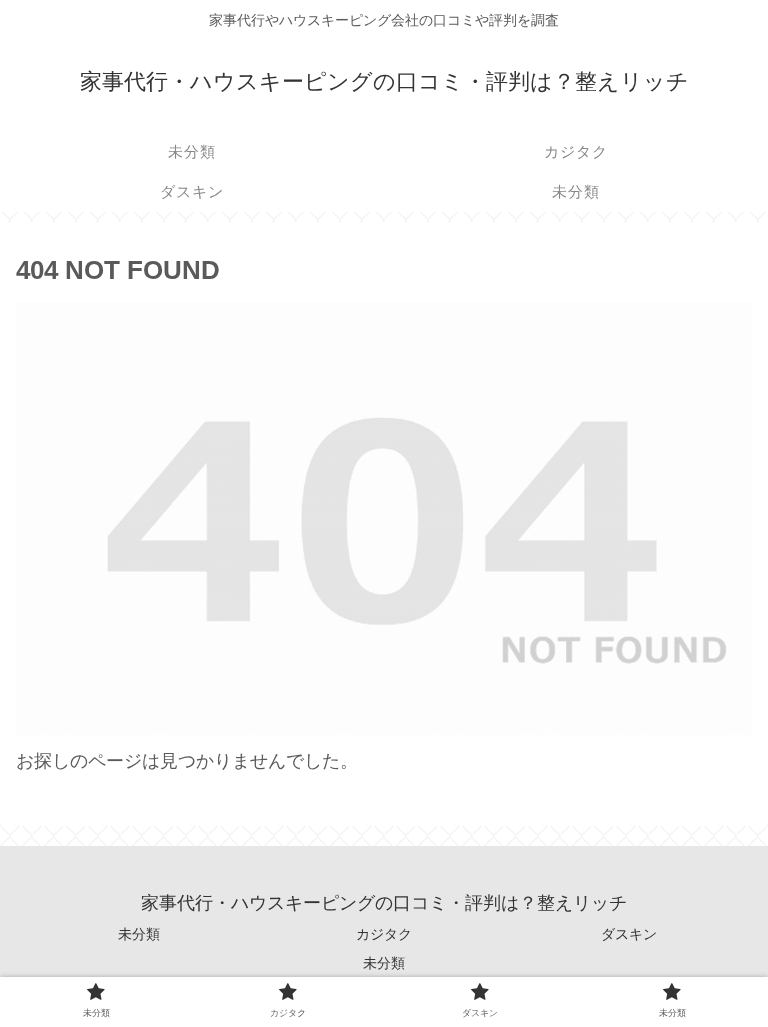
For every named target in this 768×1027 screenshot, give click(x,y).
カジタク (384, 934)
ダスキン (629, 934)
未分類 (139, 934)
